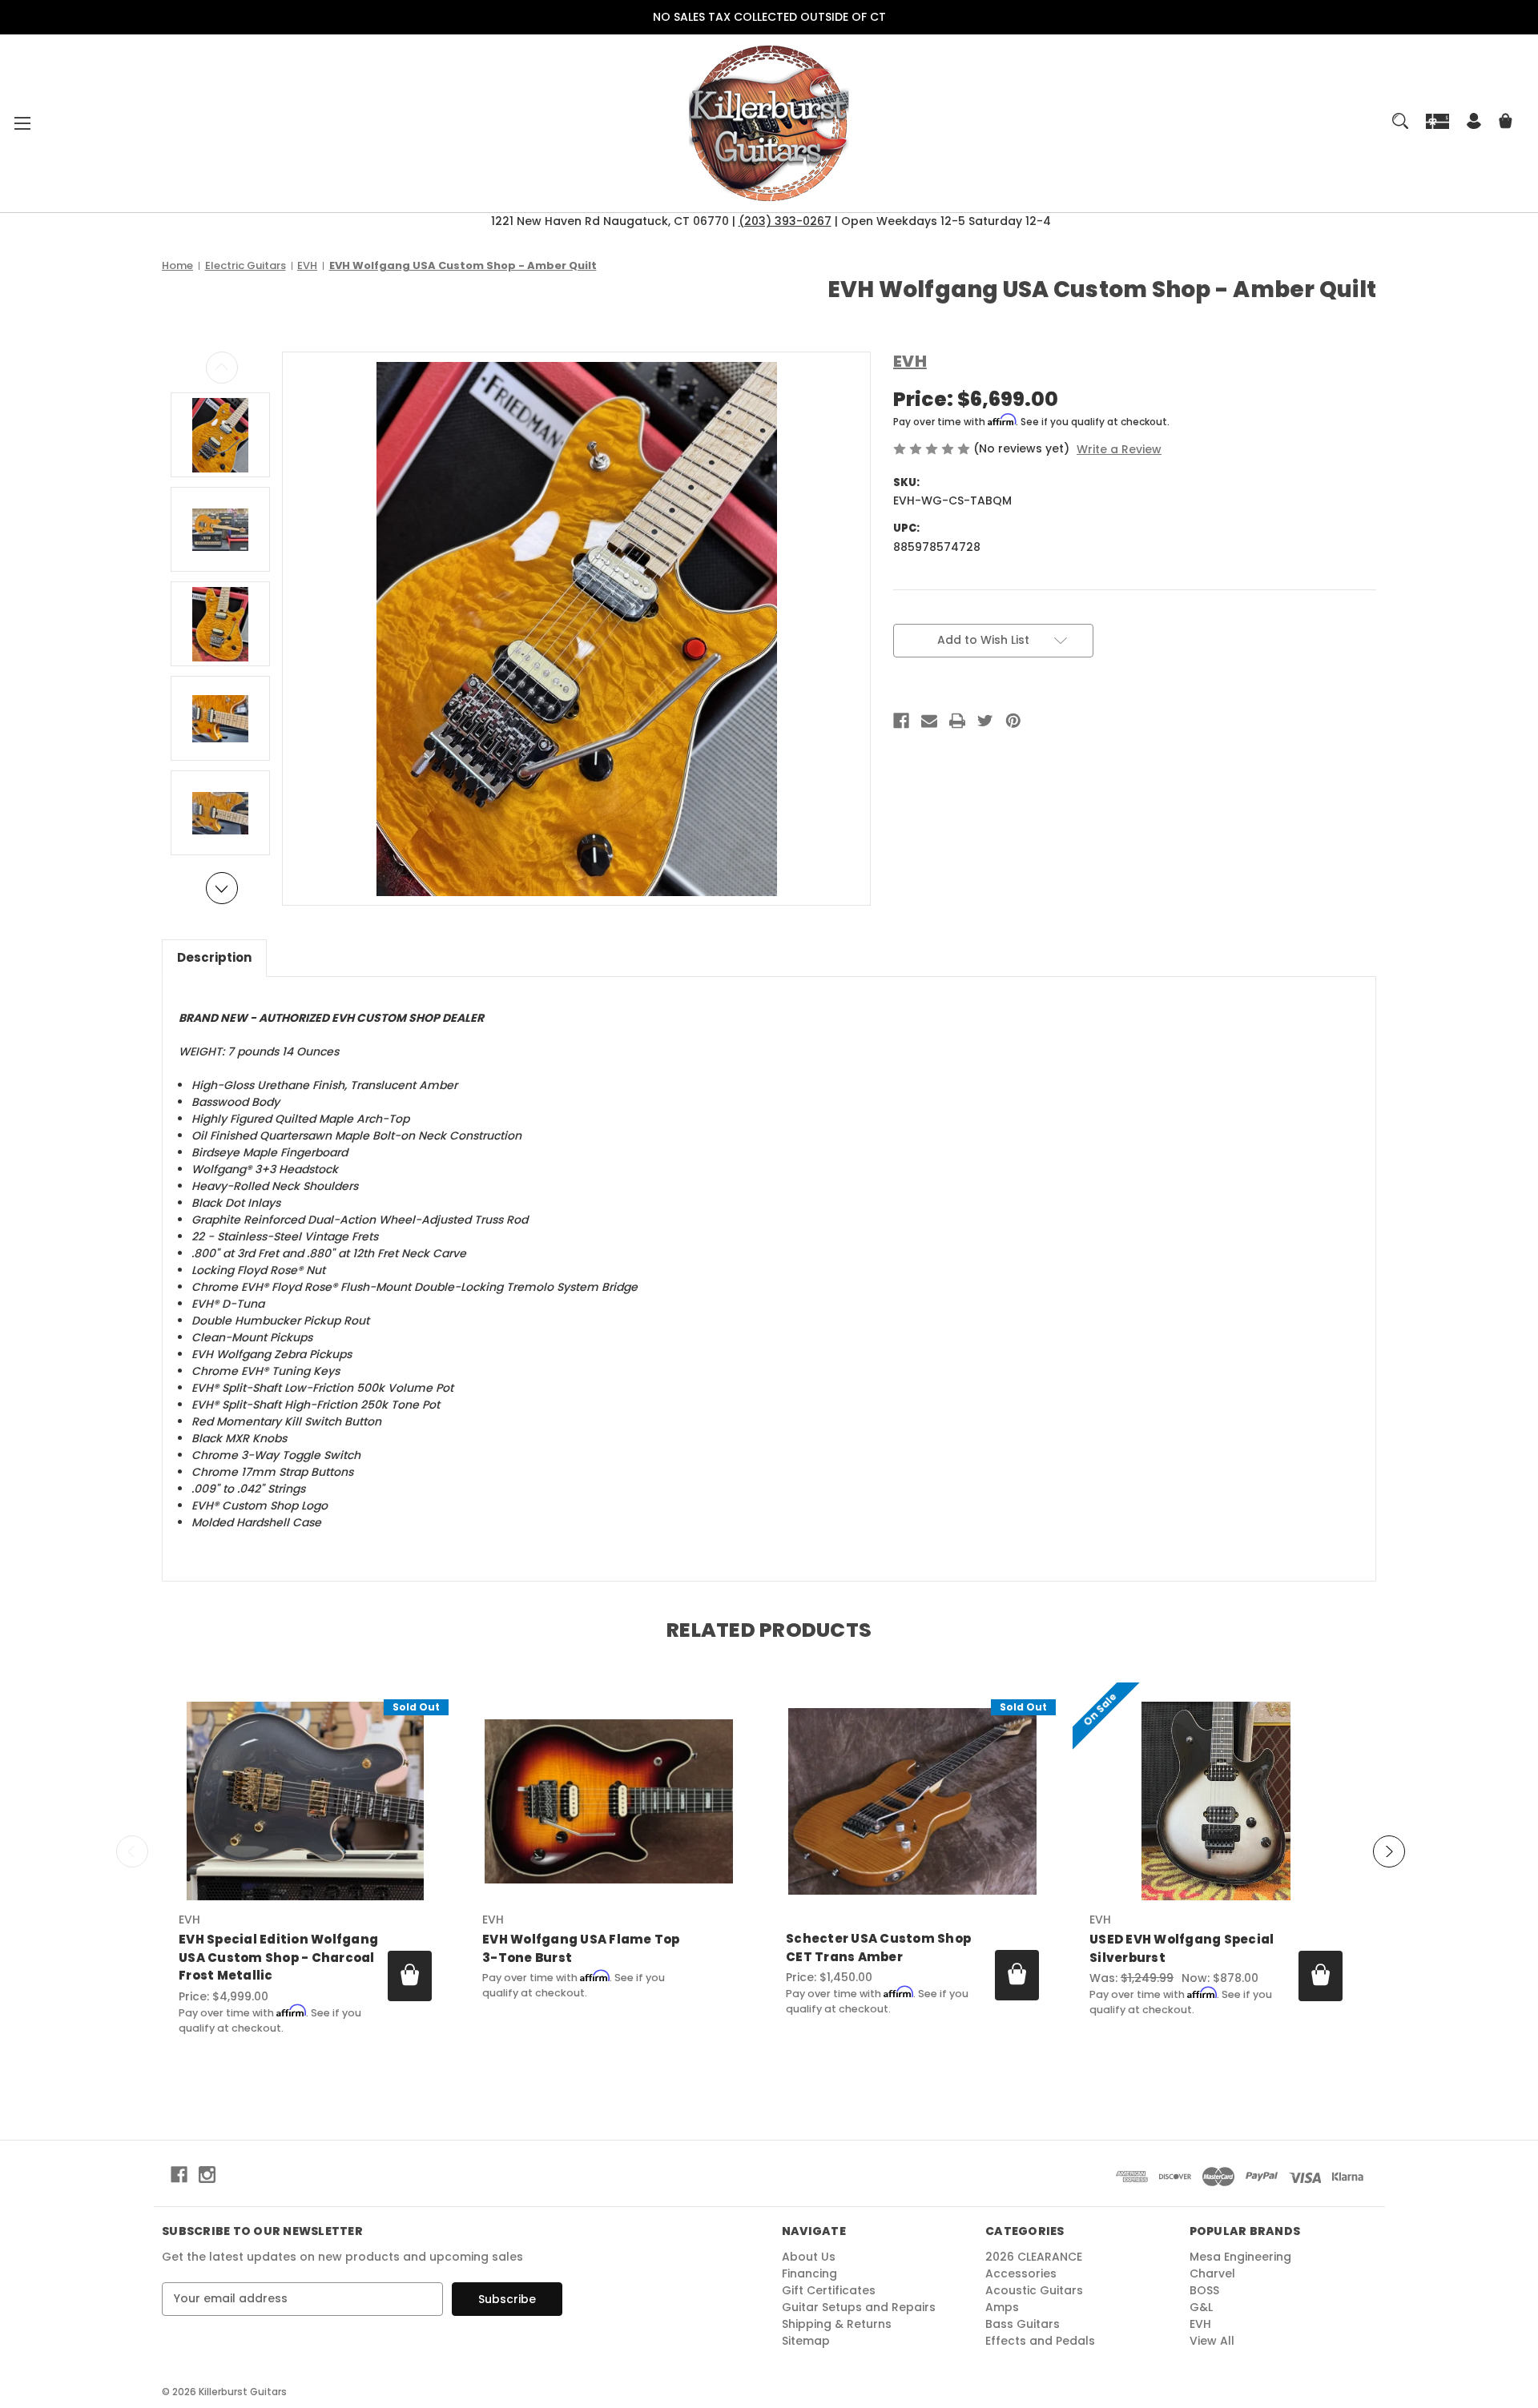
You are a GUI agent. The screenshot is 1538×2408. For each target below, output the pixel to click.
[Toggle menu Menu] (22, 123)
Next (222, 888)
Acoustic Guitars (1034, 2290)
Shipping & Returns (837, 2324)
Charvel (1212, 2273)
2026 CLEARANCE (1034, 2257)
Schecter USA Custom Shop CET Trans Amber (878, 1948)
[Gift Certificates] (1438, 121)
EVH (1200, 2324)
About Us (809, 2257)
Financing (809, 2273)
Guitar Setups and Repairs (859, 2307)
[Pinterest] (1013, 721)
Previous (222, 368)
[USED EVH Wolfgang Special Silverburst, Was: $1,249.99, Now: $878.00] (1216, 1801)
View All (1212, 2341)
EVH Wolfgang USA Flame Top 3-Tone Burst (581, 1948)
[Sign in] (1474, 123)
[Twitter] (985, 721)
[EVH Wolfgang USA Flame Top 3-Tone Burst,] (609, 1801)
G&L (1201, 2307)
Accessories (1021, 2273)
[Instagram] (207, 2175)
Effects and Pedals (1040, 2341)
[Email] (929, 721)
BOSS (1204, 2290)
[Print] (957, 721)
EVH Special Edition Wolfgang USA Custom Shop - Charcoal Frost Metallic (278, 1957)
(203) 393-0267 (785, 221)
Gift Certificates (829, 2290)
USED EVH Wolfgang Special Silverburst (1182, 1948)
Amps (1002, 2307)
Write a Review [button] (1119, 449)
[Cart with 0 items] (1506, 123)
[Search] (1400, 121)
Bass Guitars (1023, 2324)
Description (214, 957)
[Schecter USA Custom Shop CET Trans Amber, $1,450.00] (912, 1801)
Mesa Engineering (1240, 2257)
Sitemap (806, 2341)
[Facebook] (901, 721)
